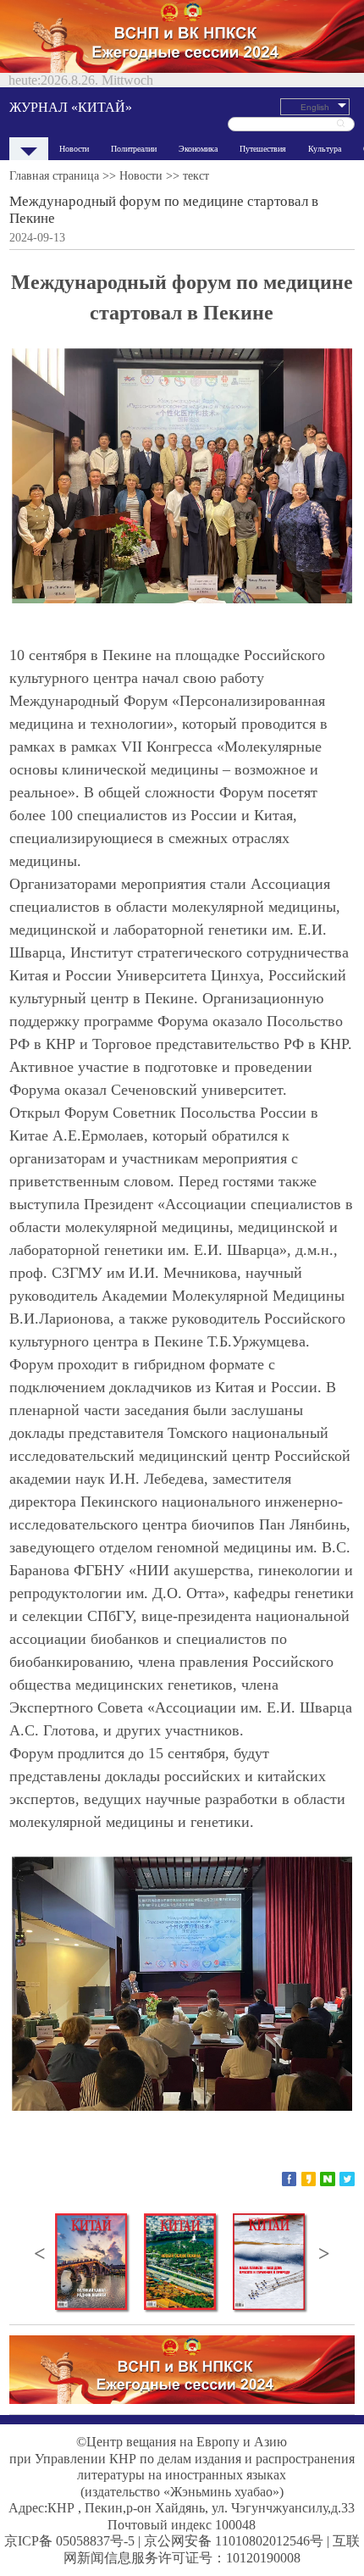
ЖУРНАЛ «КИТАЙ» (71, 107)
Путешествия (263, 149)
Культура (325, 149)
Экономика (198, 149)
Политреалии (134, 149)
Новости (74, 149)
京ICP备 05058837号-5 (69, 2541)
